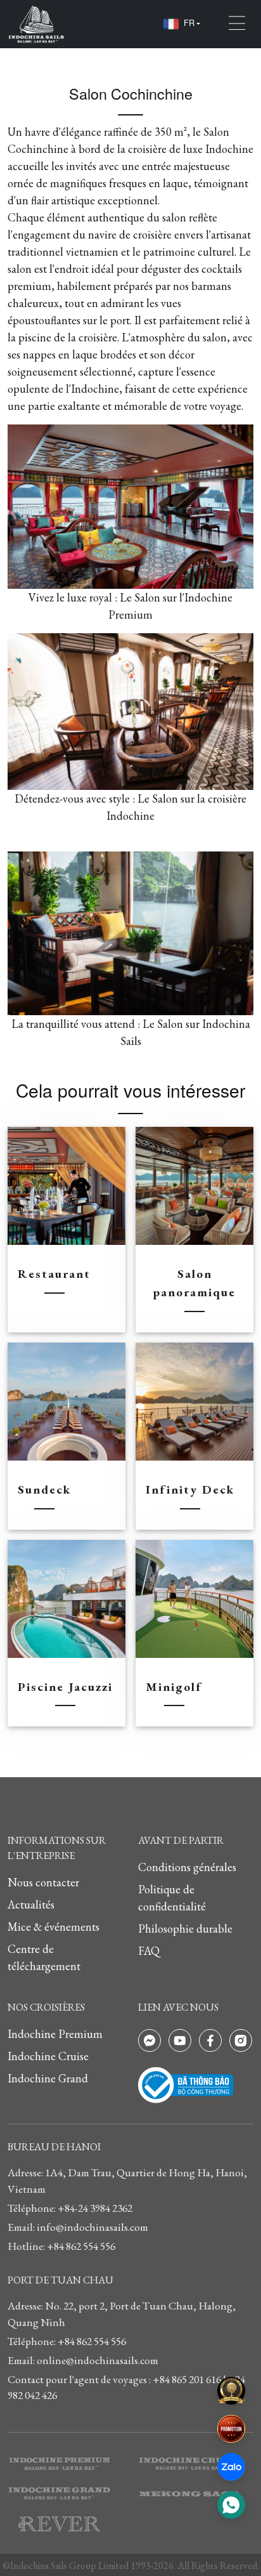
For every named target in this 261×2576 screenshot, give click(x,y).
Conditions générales (187, 1867)
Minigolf (174, 1687)
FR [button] (189, 23)
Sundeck (44, 1489)
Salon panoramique (194, 1283)
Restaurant (54, 1274)
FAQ (149, 1951)
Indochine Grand (48, 2078)
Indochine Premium (55, 2034)
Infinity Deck (190, 1489)
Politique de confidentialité (172, 1898)
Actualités (31, 1904)
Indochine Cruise (48, 2056)
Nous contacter (43, 1882)
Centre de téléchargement (44, 1957)
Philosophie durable (185, 1929)
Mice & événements (54, 1927)
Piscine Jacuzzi (65, 1687)
